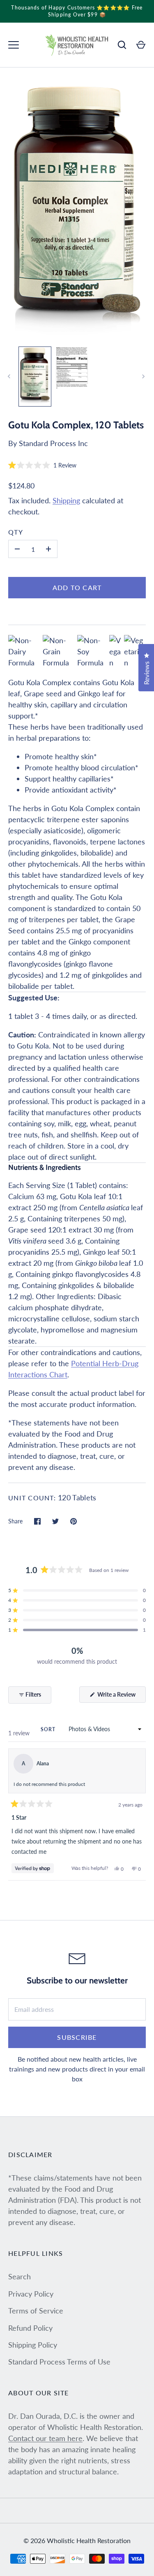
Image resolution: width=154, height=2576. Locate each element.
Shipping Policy (33, 2345)
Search (20, 2276)
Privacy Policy (31, 2294)
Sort (49, 1729)
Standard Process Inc (53, 443)
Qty (16, 532)
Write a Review (121, 1697)
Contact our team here (45, 2438)
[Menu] (14, 45)
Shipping (66, 500)
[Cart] (141, 45)
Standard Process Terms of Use (59, 2362)
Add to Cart (77, 587)
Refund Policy (30, 2328)
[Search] (122, 45)
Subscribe (77, 2037)
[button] (42, 465)
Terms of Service (36, 2311)
